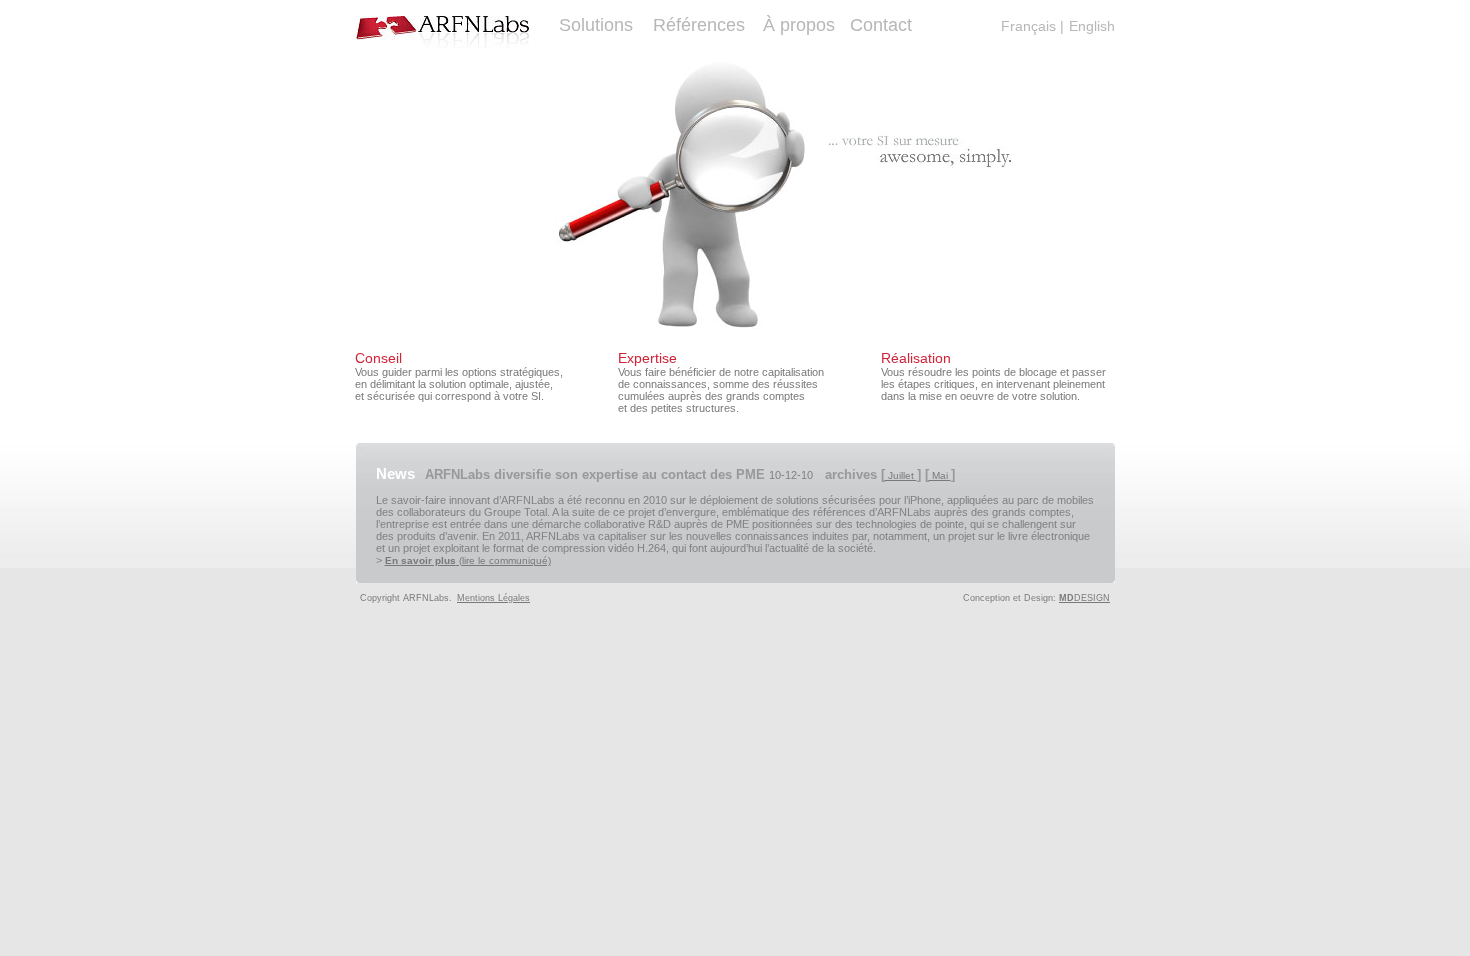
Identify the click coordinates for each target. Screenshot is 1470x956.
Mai (940, 475)
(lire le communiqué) (468, 560)
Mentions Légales (493, 598)
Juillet (901, 475)
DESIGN (1084, 598)
